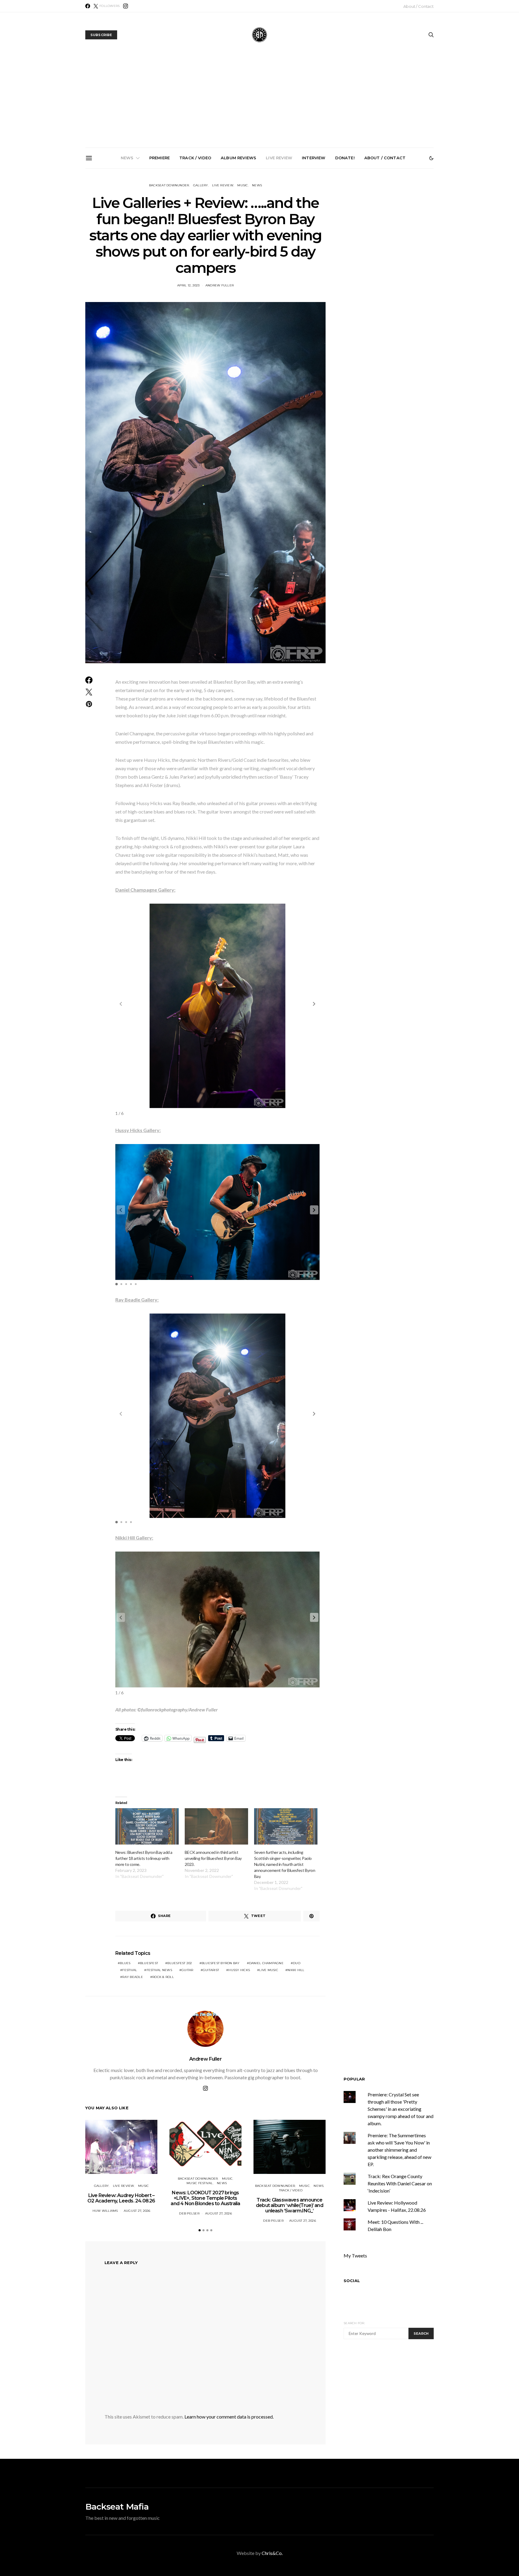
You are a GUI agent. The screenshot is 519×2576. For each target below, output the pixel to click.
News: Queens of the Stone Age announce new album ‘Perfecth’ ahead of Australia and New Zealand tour (330, 239)
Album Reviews (238, 158)
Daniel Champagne (266, 1963)
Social (352, 2281)
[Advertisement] (259, 102)
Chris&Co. (272, 2553)
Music (243, 185)
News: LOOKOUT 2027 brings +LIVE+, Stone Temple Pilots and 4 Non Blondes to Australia (126, 237)
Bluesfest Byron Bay (221, 1963)
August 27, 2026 (137, 2211)
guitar (187, 1970)
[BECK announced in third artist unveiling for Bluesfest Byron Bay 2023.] (216, 1826)
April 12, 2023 (188, 285)
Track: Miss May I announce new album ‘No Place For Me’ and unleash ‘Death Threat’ (397, 237)
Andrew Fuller (220, 285)
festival (130, 1970)
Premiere (159, 158)
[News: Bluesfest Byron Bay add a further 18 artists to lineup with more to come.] (147, 1826)
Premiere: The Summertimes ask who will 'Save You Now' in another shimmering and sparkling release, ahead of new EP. (399, 2150)
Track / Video (195, 158)
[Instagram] (126, 6)
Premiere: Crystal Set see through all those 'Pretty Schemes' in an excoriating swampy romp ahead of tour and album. (401, 2109)
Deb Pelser (189, 2213)
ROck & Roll (163, 1977)
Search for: (354, 2323)
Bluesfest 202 (180, 1963)
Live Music (269, 1970)
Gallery (201, 185)
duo (297, 1963)
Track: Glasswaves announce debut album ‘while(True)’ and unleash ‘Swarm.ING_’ (194, 237)
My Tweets (355, 2256)
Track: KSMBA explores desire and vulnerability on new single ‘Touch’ (262, 234)
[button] (431, 158)
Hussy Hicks (239, 1970)
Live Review (279, 158)
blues (125, 1963)
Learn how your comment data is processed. (229, 2417)
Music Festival (200, 2183)
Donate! (345, 158)
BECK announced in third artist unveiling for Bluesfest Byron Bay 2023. (213, 1858)
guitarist (211, 1970)
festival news (159, 1970)
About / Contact (419, 6)
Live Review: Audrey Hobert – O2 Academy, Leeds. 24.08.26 (121, 2198)
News (127, 158)
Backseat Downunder (169, 185)
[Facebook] (88, 6)
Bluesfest (149, 1963)
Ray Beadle (133, 1977)
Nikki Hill (296, 1970)
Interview (314, 158)
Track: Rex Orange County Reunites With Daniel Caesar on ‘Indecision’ (400, 2183)
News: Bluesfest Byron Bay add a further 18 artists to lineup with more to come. (144, 1858)
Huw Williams (105, 2211)
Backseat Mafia (117, 2507)
